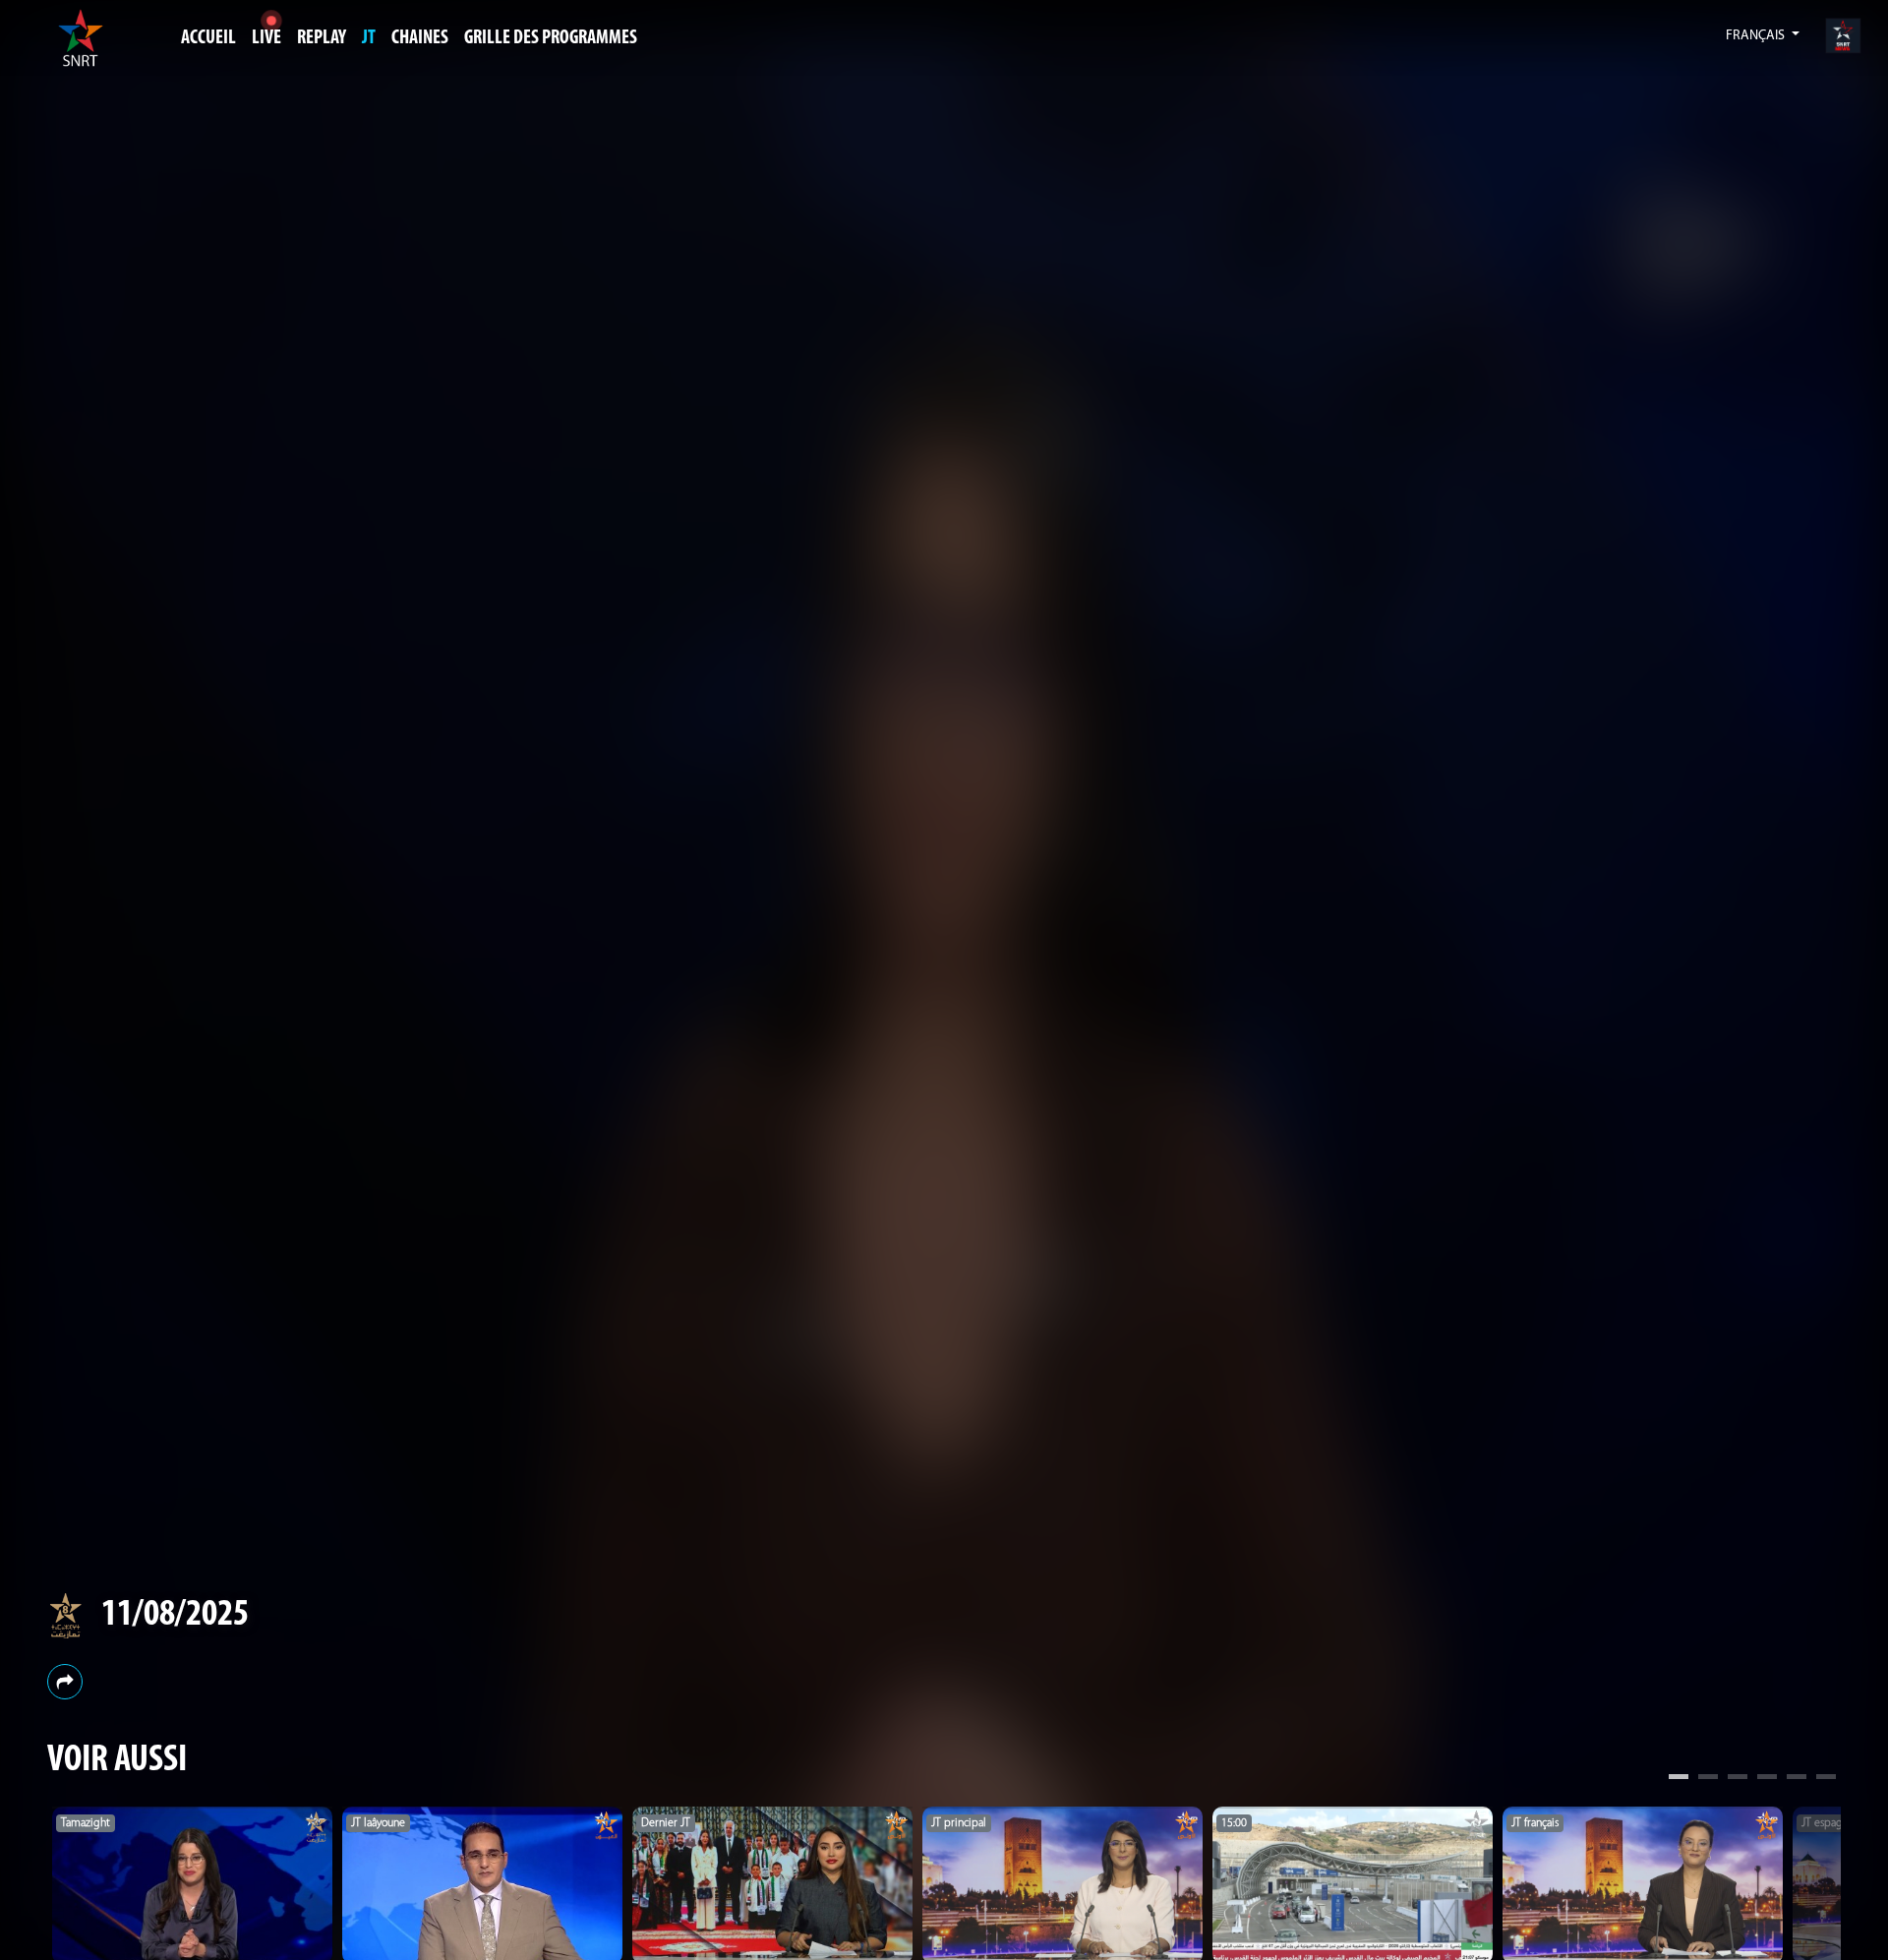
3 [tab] (1738, 1779)
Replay (322, 38)
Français (1757, 36)
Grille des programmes (551, 38)
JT (369, 38)
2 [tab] (1708, 1779)
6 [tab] (1826, 1779)
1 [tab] (1679, 1779)
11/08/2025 (175, 1616)
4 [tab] (1767, 1779)
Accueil (208, 38)
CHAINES (420, 38)
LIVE (266, 38)
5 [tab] (1797, 1779)
